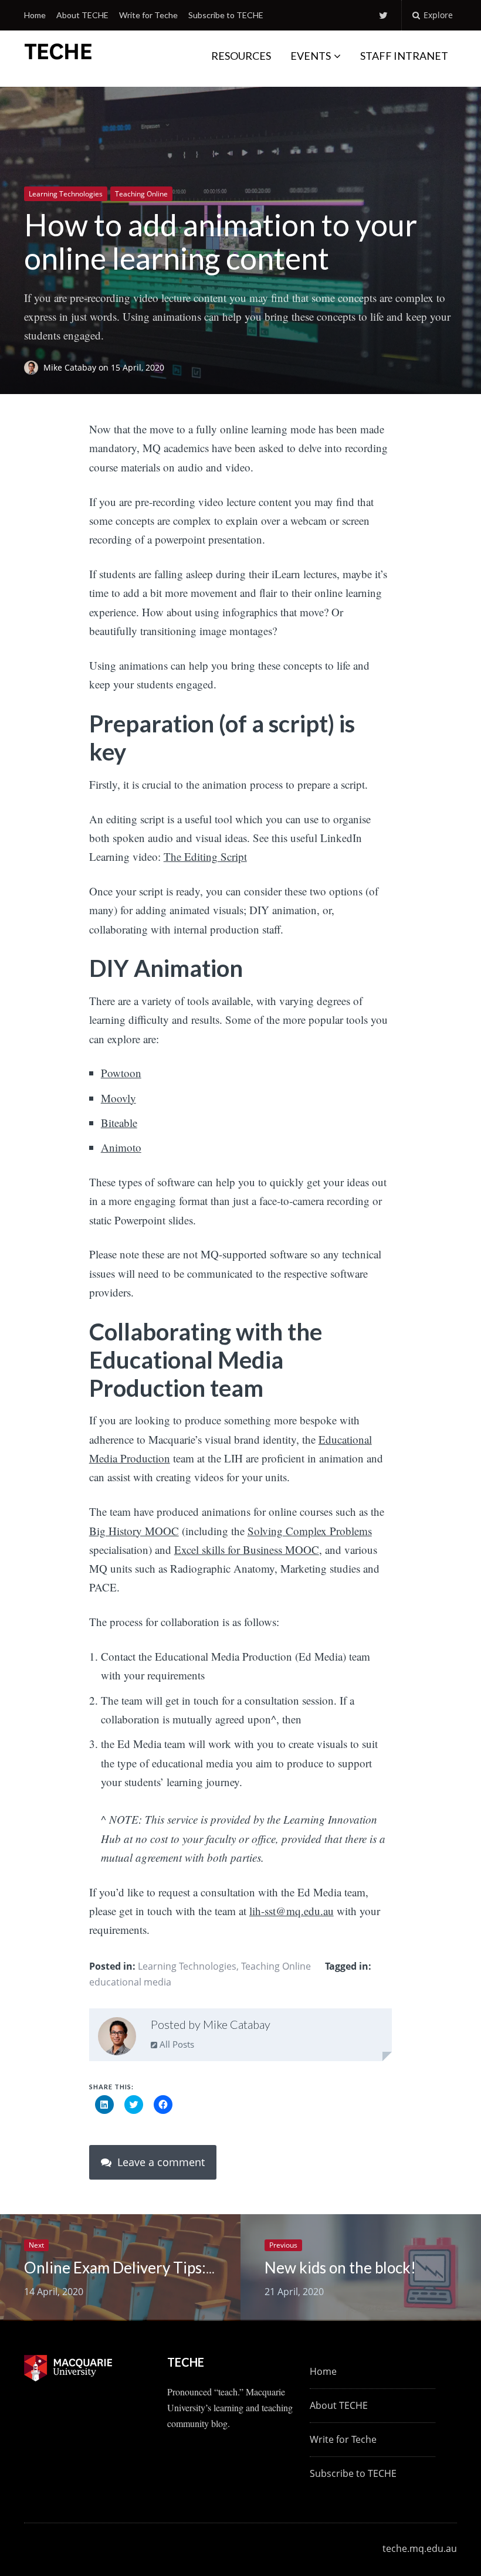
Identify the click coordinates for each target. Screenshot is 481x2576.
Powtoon (121, 1073)
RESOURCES (241, 56)
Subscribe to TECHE (226, 15)
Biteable (119, 1123)
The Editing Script (205, 856)
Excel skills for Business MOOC (247, 1550)
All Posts (176, 2044)
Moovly (118, 1098)
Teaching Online (141, 194)
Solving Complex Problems (310, 1531)
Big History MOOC (134, 1531)
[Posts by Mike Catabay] (117, 2039)
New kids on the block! (340, 2268)
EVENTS (311, 56)
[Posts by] (34, 367)
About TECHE (82, 15)
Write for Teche (148, 15)
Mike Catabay (71, 367)
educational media (130, 1982)
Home (35, 15)
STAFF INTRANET (404, 56)
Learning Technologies (66, 194)
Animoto (121, 1147)
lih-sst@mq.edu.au (292, 1911)
